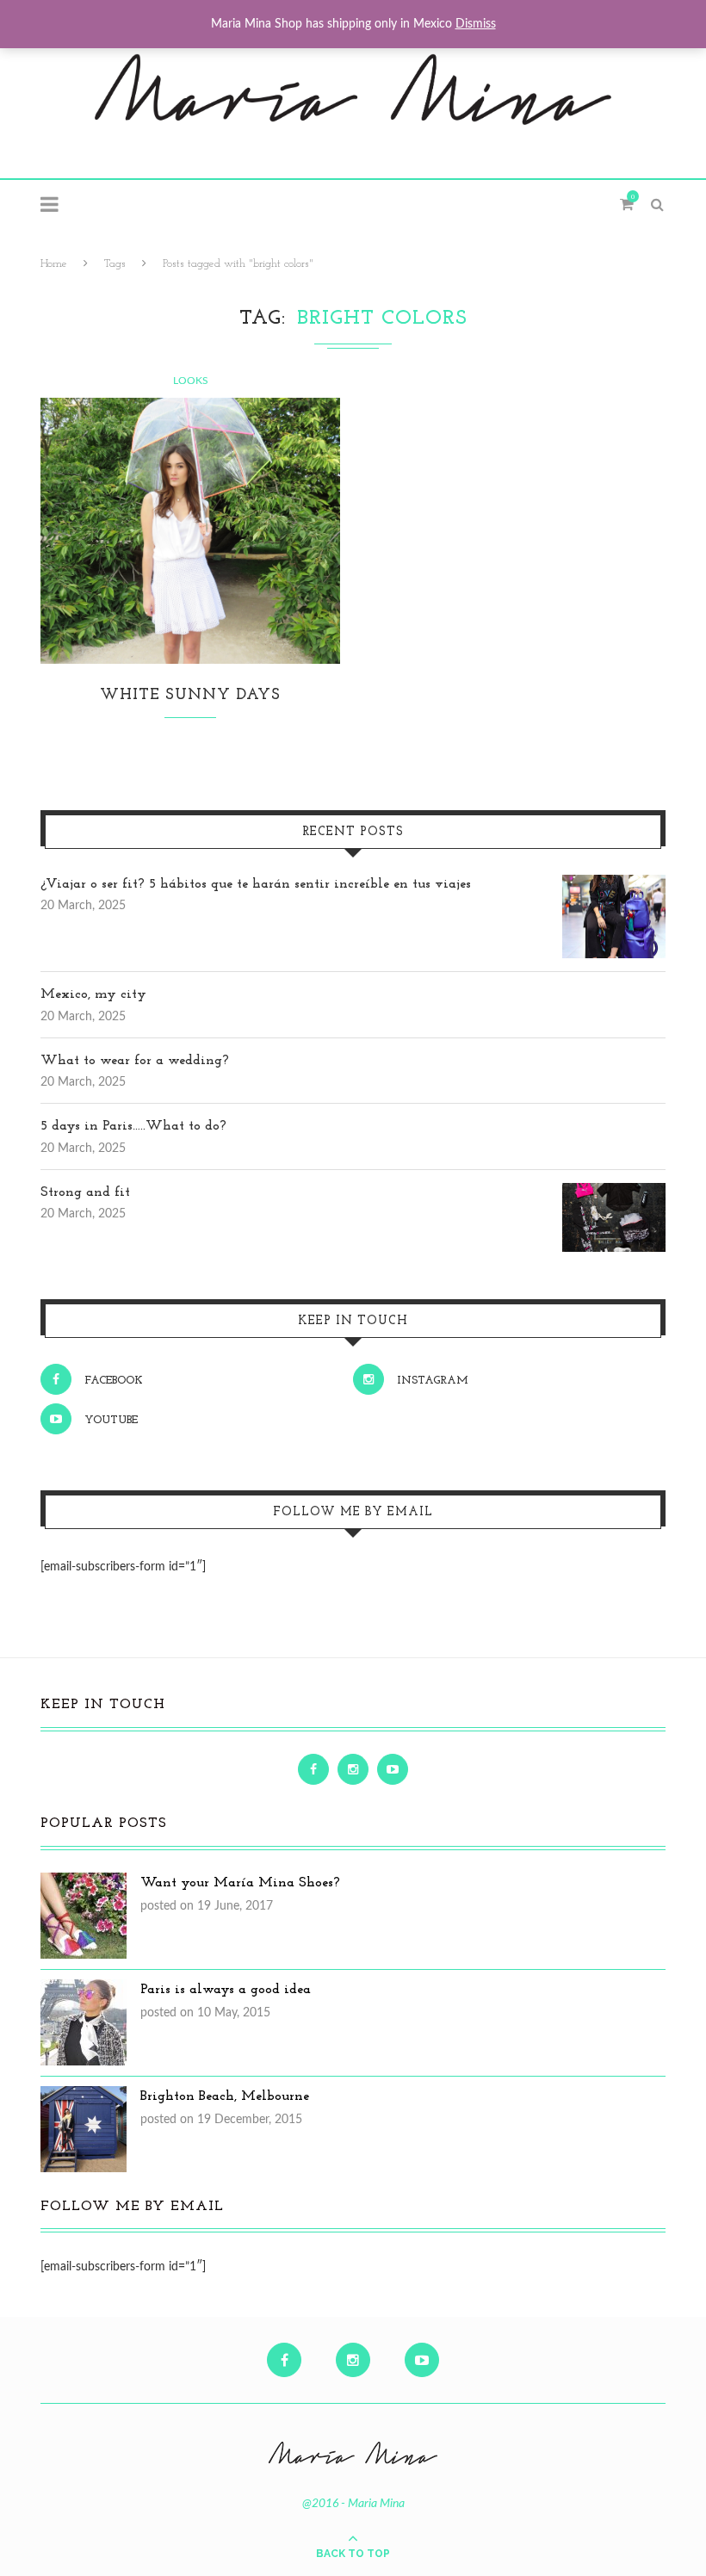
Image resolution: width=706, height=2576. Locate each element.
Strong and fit (85, 1192)
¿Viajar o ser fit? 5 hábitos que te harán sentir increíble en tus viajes (256, 884)
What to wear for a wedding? (135, 1061)
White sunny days (190, 696)
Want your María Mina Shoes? (240, 1883)
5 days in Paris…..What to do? (133, 1126)
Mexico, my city (93, 994)
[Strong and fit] (614, 1192)
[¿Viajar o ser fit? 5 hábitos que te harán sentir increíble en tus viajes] (614, 884)
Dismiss (476, 24)
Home (54, 264)
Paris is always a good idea (226, 1990)
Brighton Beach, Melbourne (225, 2096)
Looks (191, 381)
